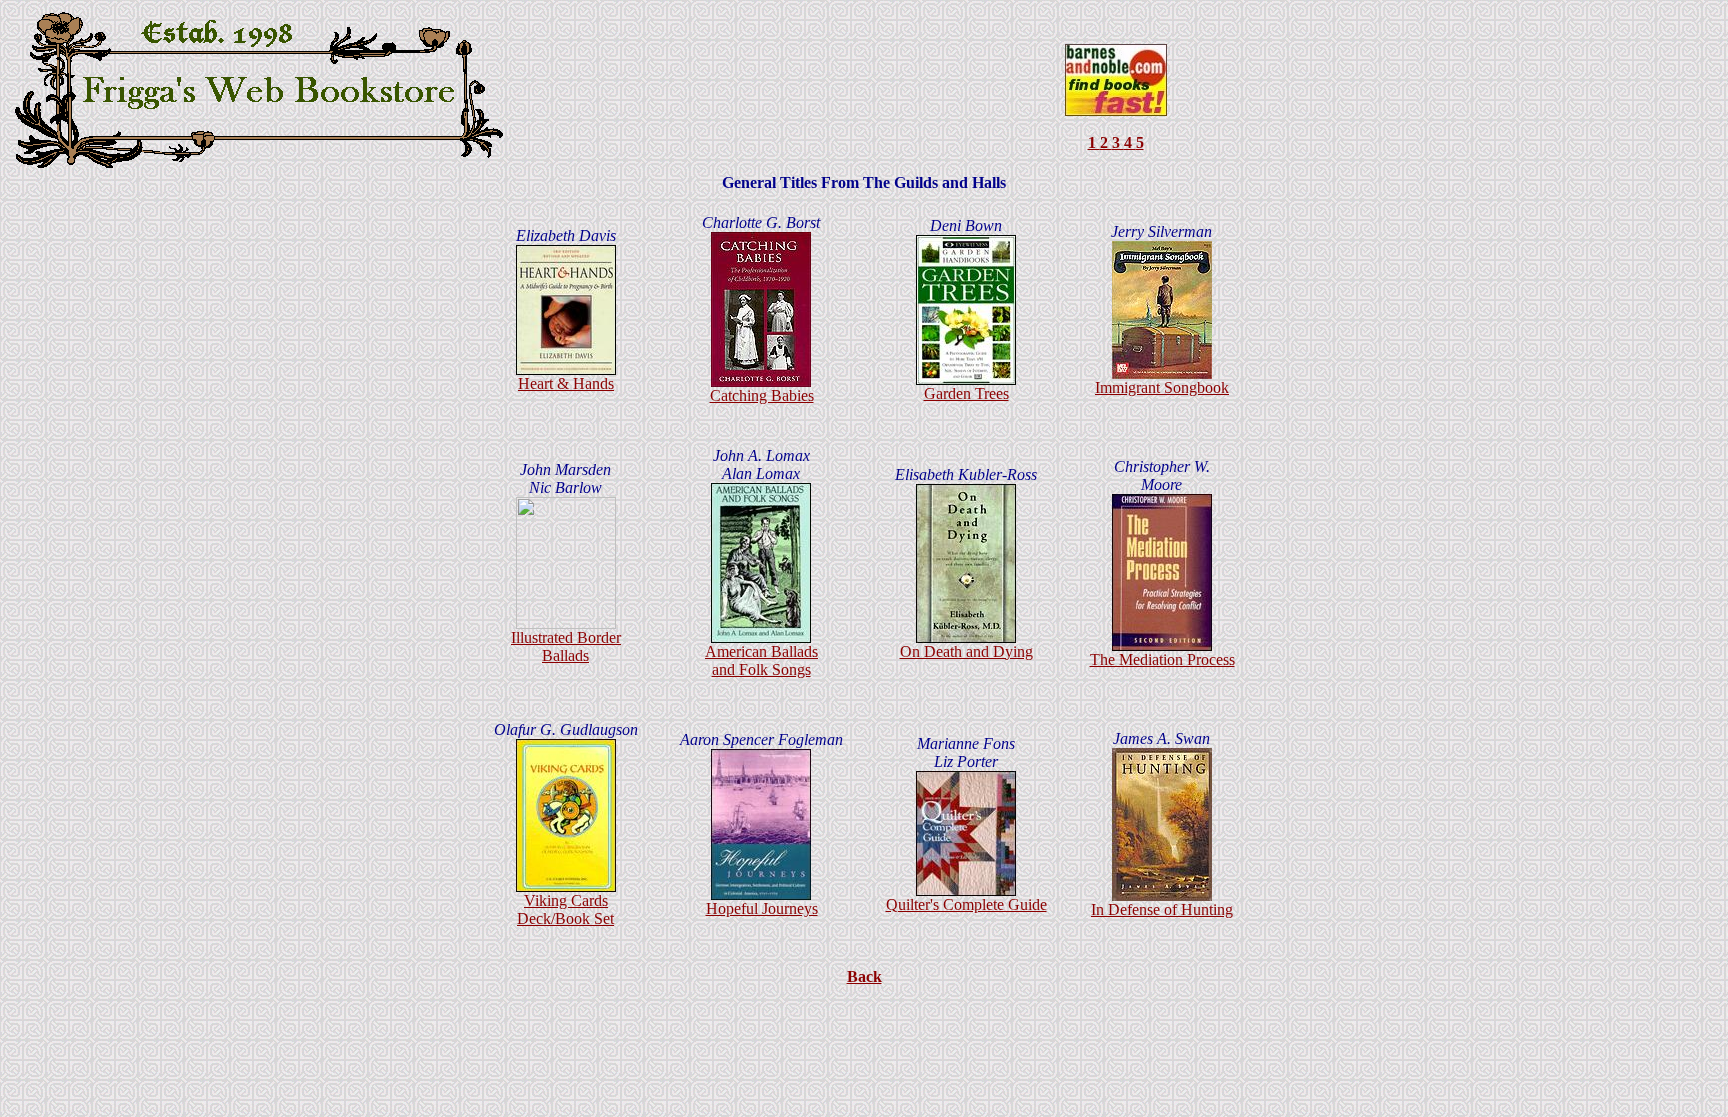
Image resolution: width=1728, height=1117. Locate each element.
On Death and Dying (966, 651)
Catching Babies (762, 395)
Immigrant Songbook (1162, 387)
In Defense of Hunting (1162, 909)
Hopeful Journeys (762, 908)
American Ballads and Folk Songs (761, 660)
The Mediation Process (1162, 659)
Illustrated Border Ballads (566, 646)
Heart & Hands (566, 383)
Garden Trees (966, 393)
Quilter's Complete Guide (966, 904)
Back (864, 976)
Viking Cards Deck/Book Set (565, 909)
